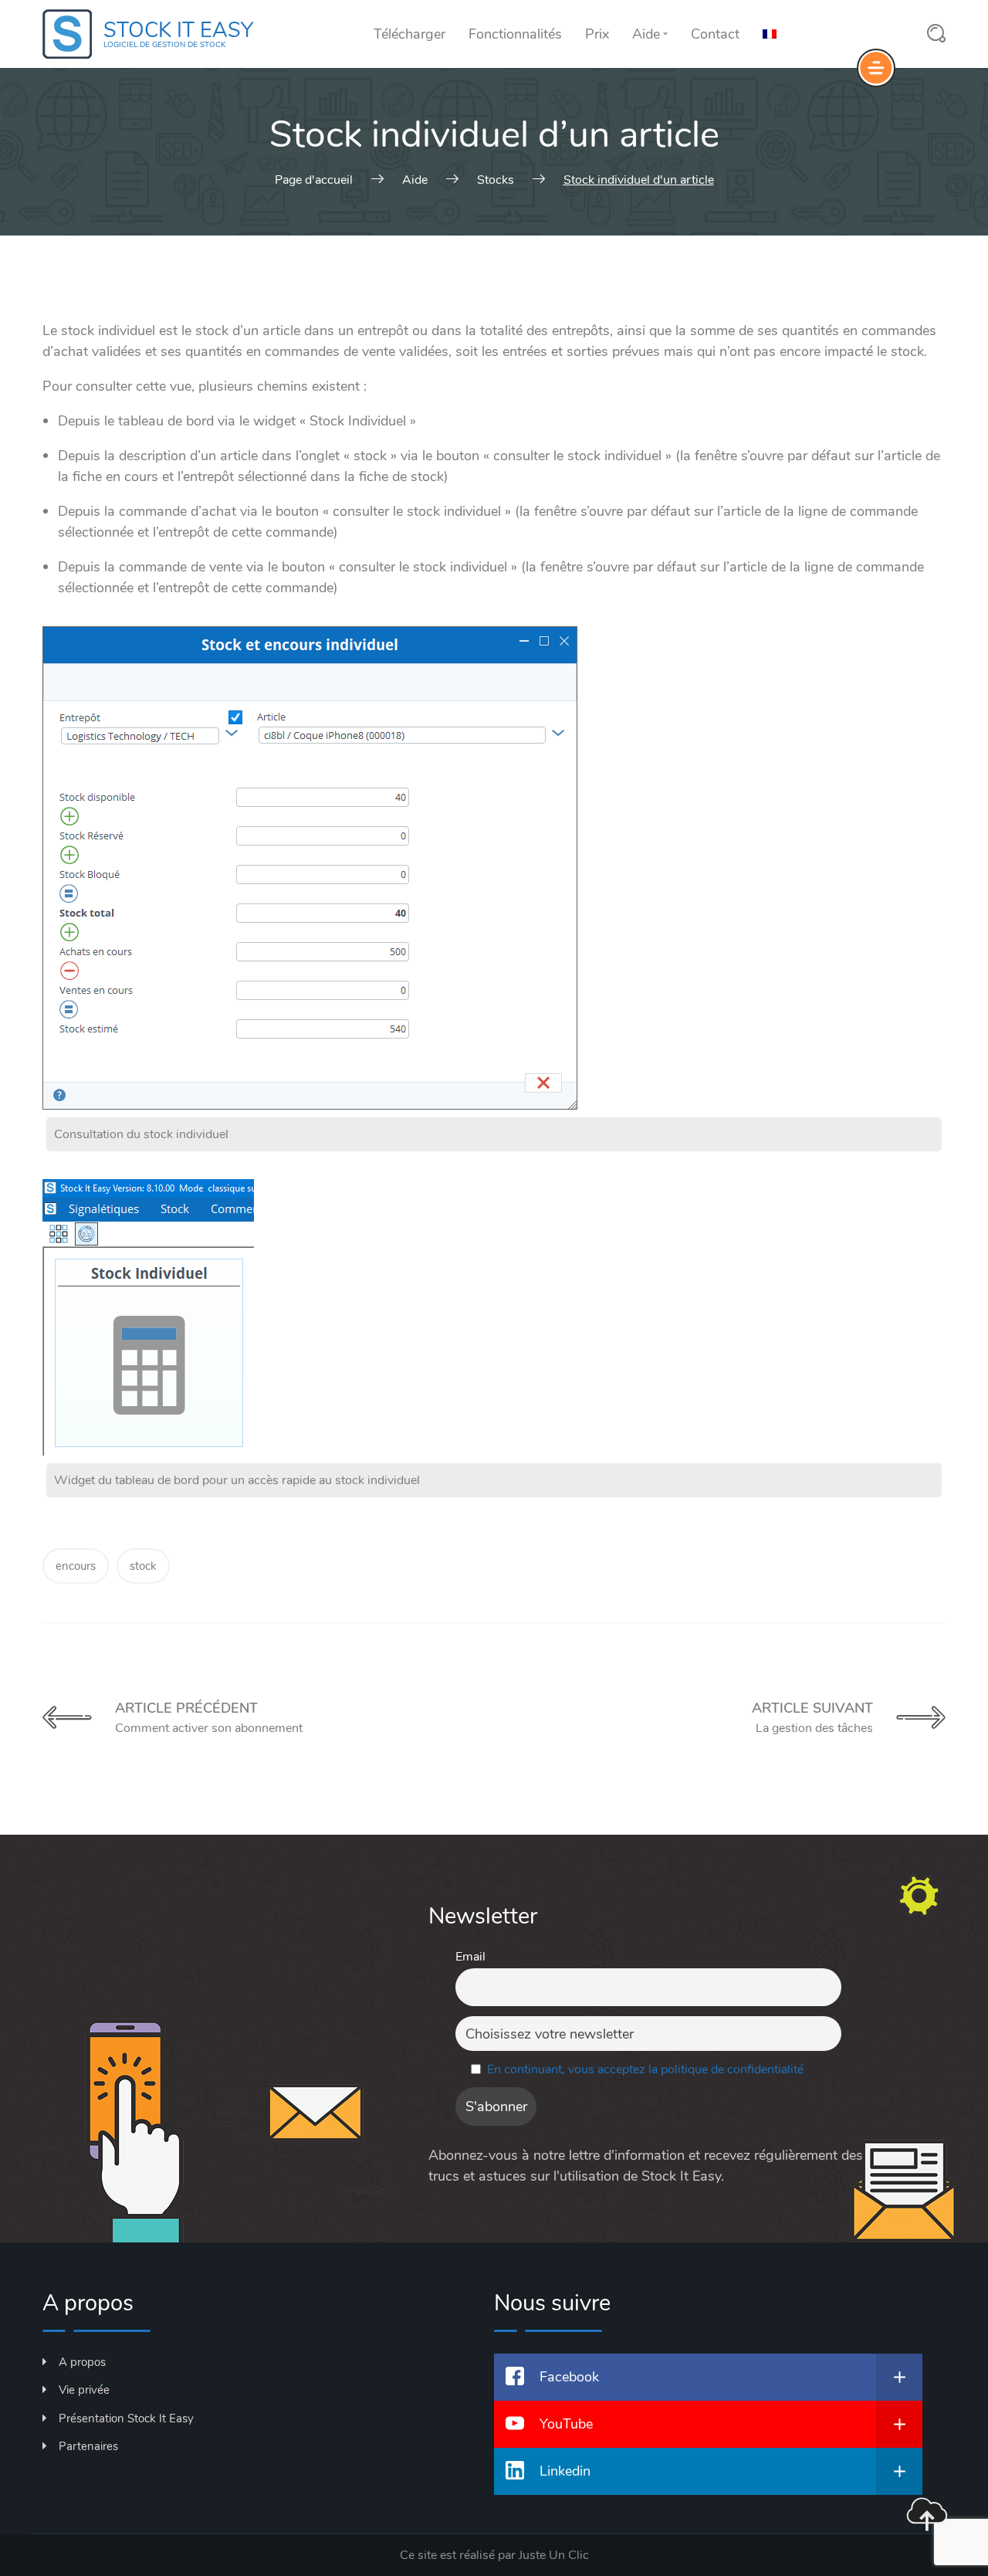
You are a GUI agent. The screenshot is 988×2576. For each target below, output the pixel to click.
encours (76, 1566)
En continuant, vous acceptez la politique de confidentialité (645, 2069)
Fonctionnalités (515, 34)
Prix (597, 34)
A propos (82, 2362)
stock (143, 1566)
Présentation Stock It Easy (126, 2418)
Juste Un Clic (554, 2555)
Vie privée (84, 2390)
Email (470, 1957)
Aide (646, 34)
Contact (715, 34)
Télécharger (409, 34)
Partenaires (88, 2446)
